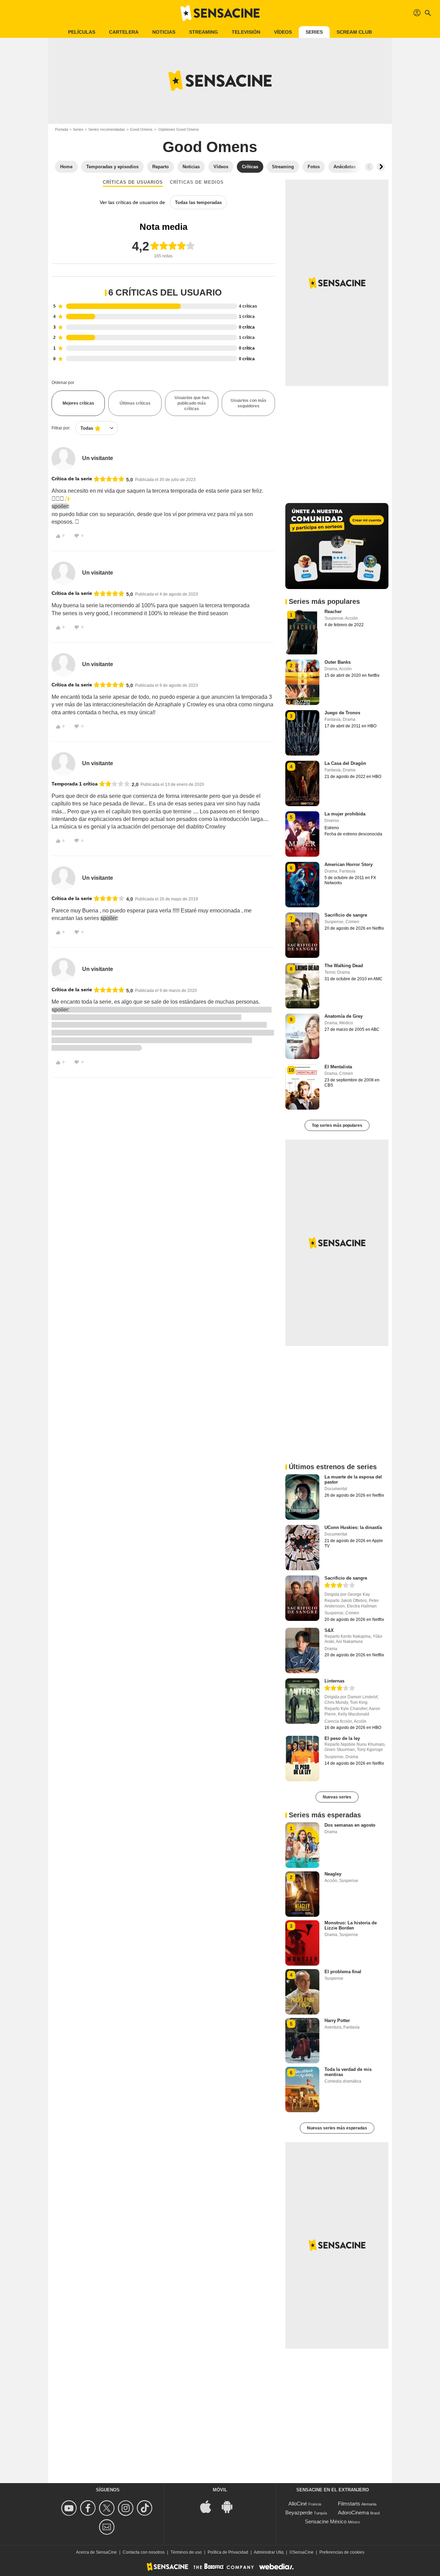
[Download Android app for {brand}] (231, 2506)
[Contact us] (108, 2527)
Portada (62, 129)
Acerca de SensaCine (96, 2552)
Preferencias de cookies (342, 2552)
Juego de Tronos (342, 713)
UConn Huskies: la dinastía (353, 1527)
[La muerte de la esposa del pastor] (302, 1497)
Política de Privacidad (228, 2552)
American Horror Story (349, 864)
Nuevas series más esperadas (337, 2128)
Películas (82, 32)
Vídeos (283, 32)
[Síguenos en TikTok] (146, 2508)
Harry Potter (337, 2021)
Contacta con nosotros (144, 2552)
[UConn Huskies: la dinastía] (302, 1548)
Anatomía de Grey (344, 1016)
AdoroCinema (353, 2513)
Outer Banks (338, 662)
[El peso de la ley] (302, 1759)
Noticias (164, 32)
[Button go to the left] (369, 167)
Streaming (203, 32)
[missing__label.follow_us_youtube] (70, 2508)
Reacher (333, 612)
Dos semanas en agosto (350, 1825)
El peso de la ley (342, 1738)
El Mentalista (338, 1067)
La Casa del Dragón (345, 763)
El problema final (343, 1972)
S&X (329, 1630)
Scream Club (354, 32)
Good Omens (141, 129)
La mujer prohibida (345, 814)
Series (314, 32)
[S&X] (302, 1650)
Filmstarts (349, 2504)
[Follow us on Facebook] (89, 2508)
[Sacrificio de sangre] (302, 1598)
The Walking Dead (344, 966)
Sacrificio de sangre (346, 915)
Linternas (334, 1681)
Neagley (333, 1874)
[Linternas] (302, 1701)
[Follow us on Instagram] (127, 2508)
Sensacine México (326, 2521)
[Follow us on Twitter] (108, 2508)
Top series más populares (337, 1125)
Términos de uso (186, 2552)
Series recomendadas (107, 129)
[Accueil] (220, 13)
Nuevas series (337, 1797)
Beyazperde (299, 2513)
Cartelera (124, 32)
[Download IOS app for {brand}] (209, 2506)
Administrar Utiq (269, 2552)
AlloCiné (298, 2504)
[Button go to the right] (381, 167)
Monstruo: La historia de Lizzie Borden (351, 1925)
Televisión (246, 32)
